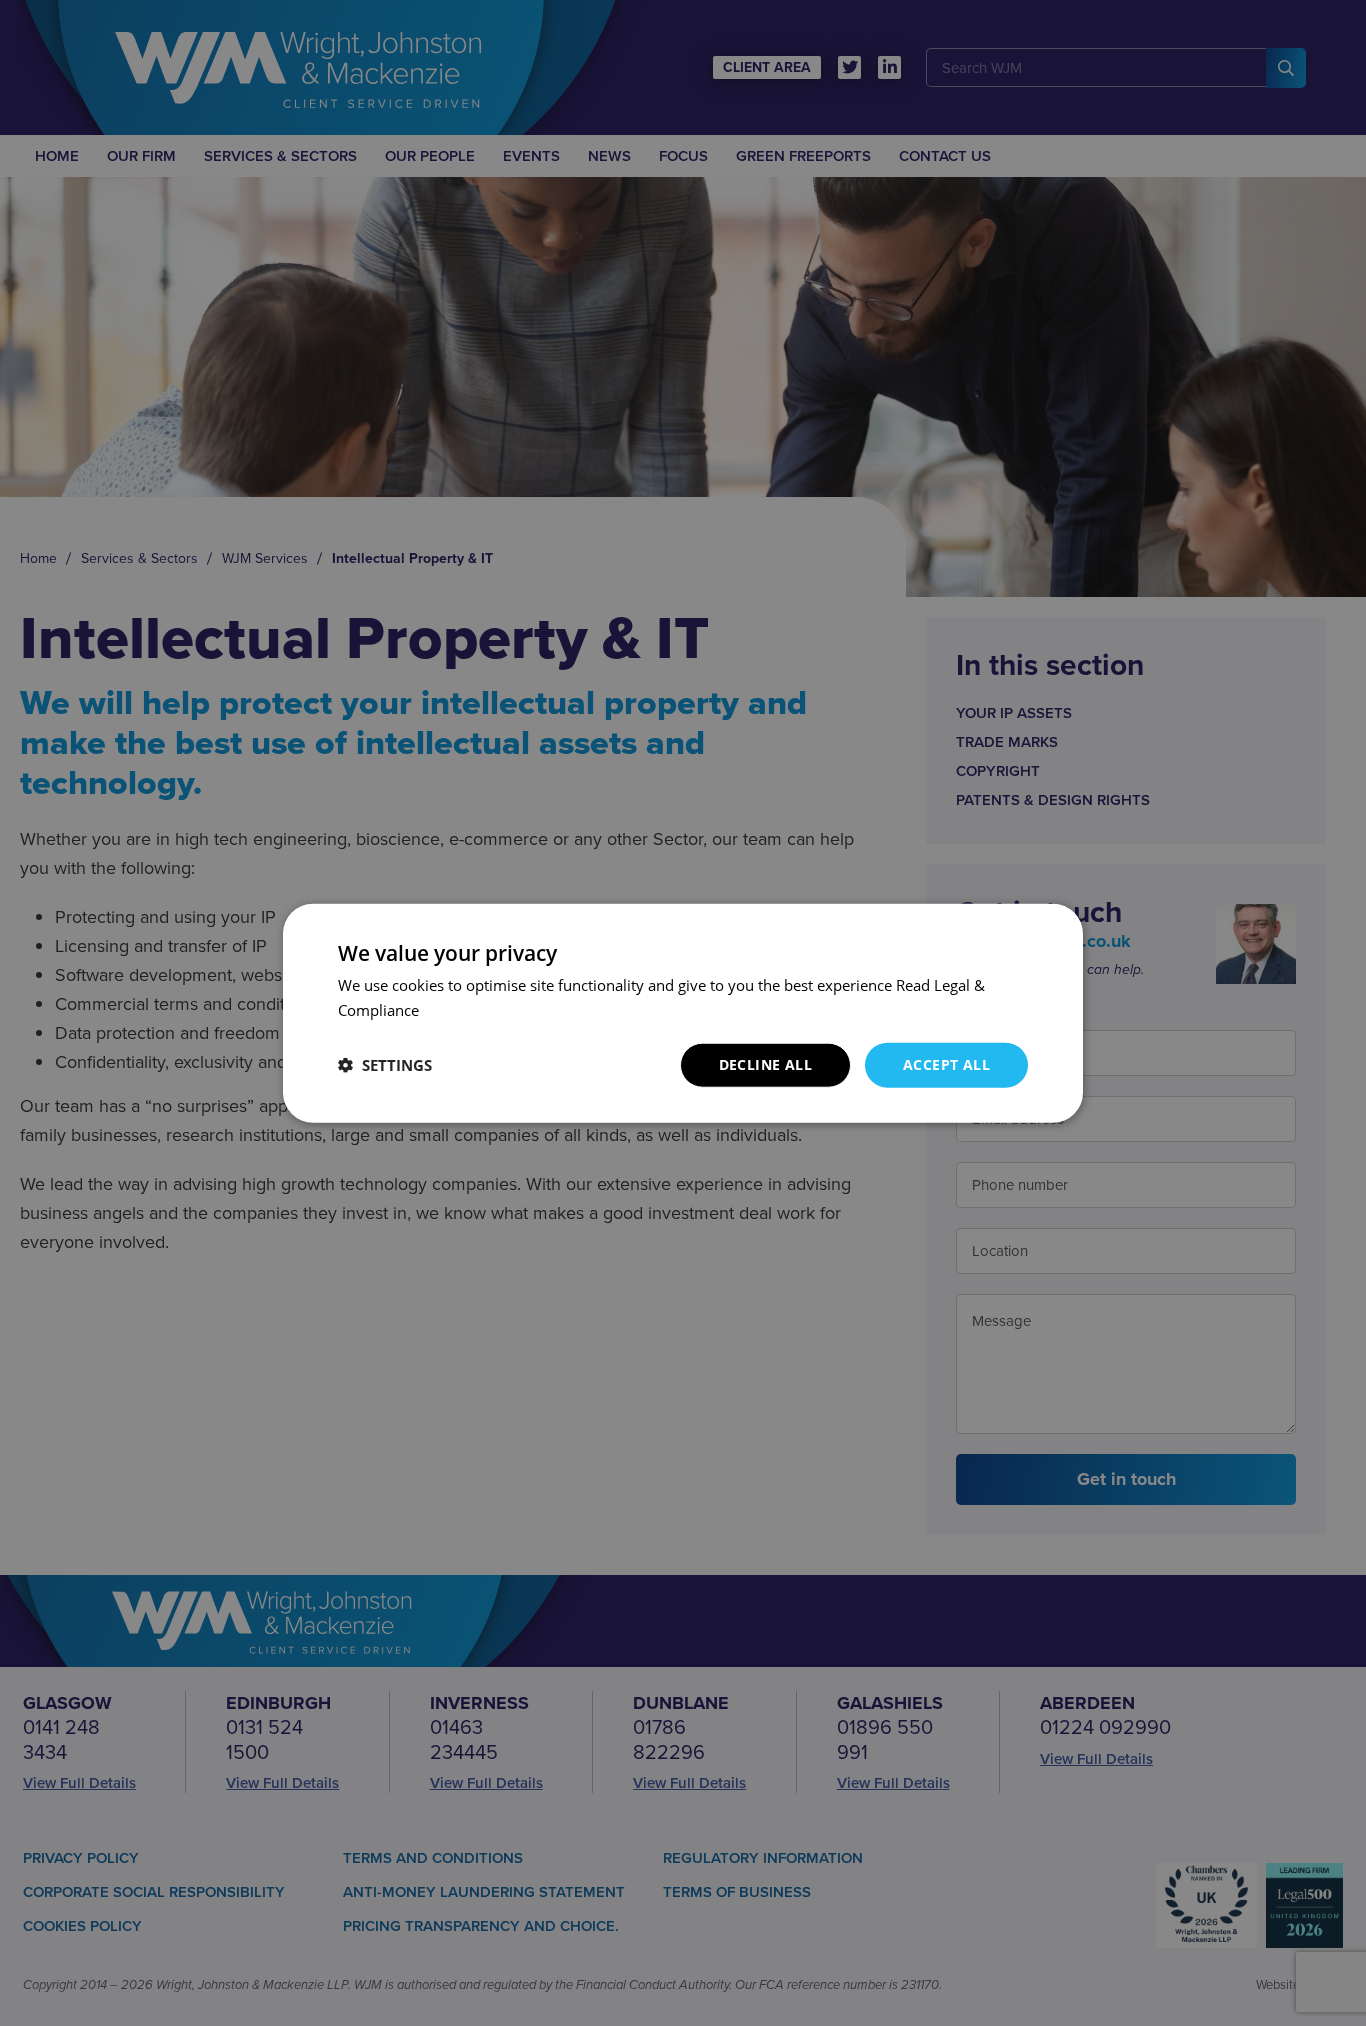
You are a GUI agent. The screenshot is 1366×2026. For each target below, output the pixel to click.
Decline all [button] (765, 1064)
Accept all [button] (946, 1064)
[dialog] (683, 1013)
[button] (385, 1065)
